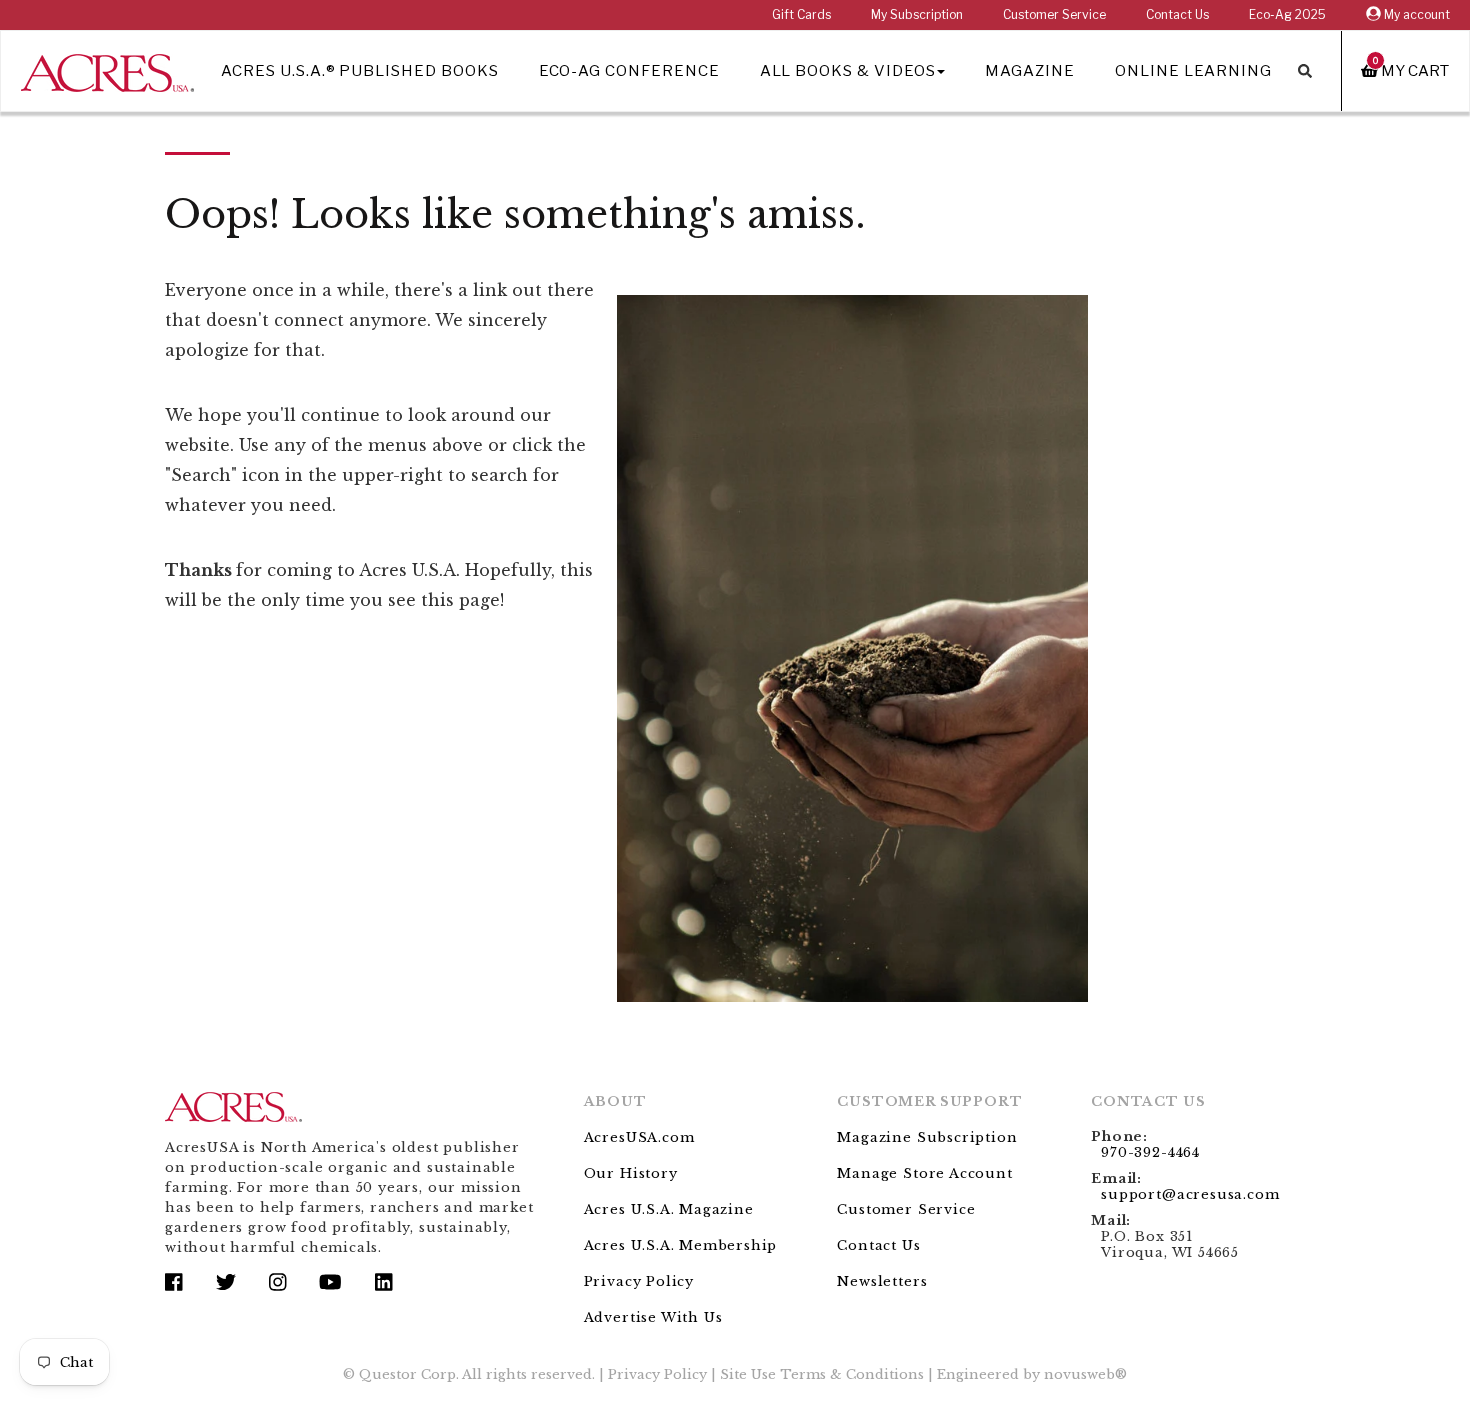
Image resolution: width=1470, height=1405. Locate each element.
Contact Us (1177, 14)
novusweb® (1085, 1374)
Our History (631, 1173)
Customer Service (1054, 14)
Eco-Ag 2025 (1287, 14)
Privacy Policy (639, 1281)
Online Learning (1193, 71)
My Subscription (917, 14)
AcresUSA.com (639, 1137)
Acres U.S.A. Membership (681, 1245)
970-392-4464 (1150, 1152)
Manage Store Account (924, 1173)
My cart (1411, 70)
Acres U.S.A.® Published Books (359, 71)
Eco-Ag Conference (629, 71)
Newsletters (882, 1281)
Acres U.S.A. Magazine (669, 1209)
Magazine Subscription (927, 1137)
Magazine (1030, 71)
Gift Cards (801, 14)
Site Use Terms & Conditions (822, 1374)
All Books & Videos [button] (848, 71)
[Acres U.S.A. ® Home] (107, 69)
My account (1415, 14)
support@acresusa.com (1190, 1194)
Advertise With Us (653, 1317)
